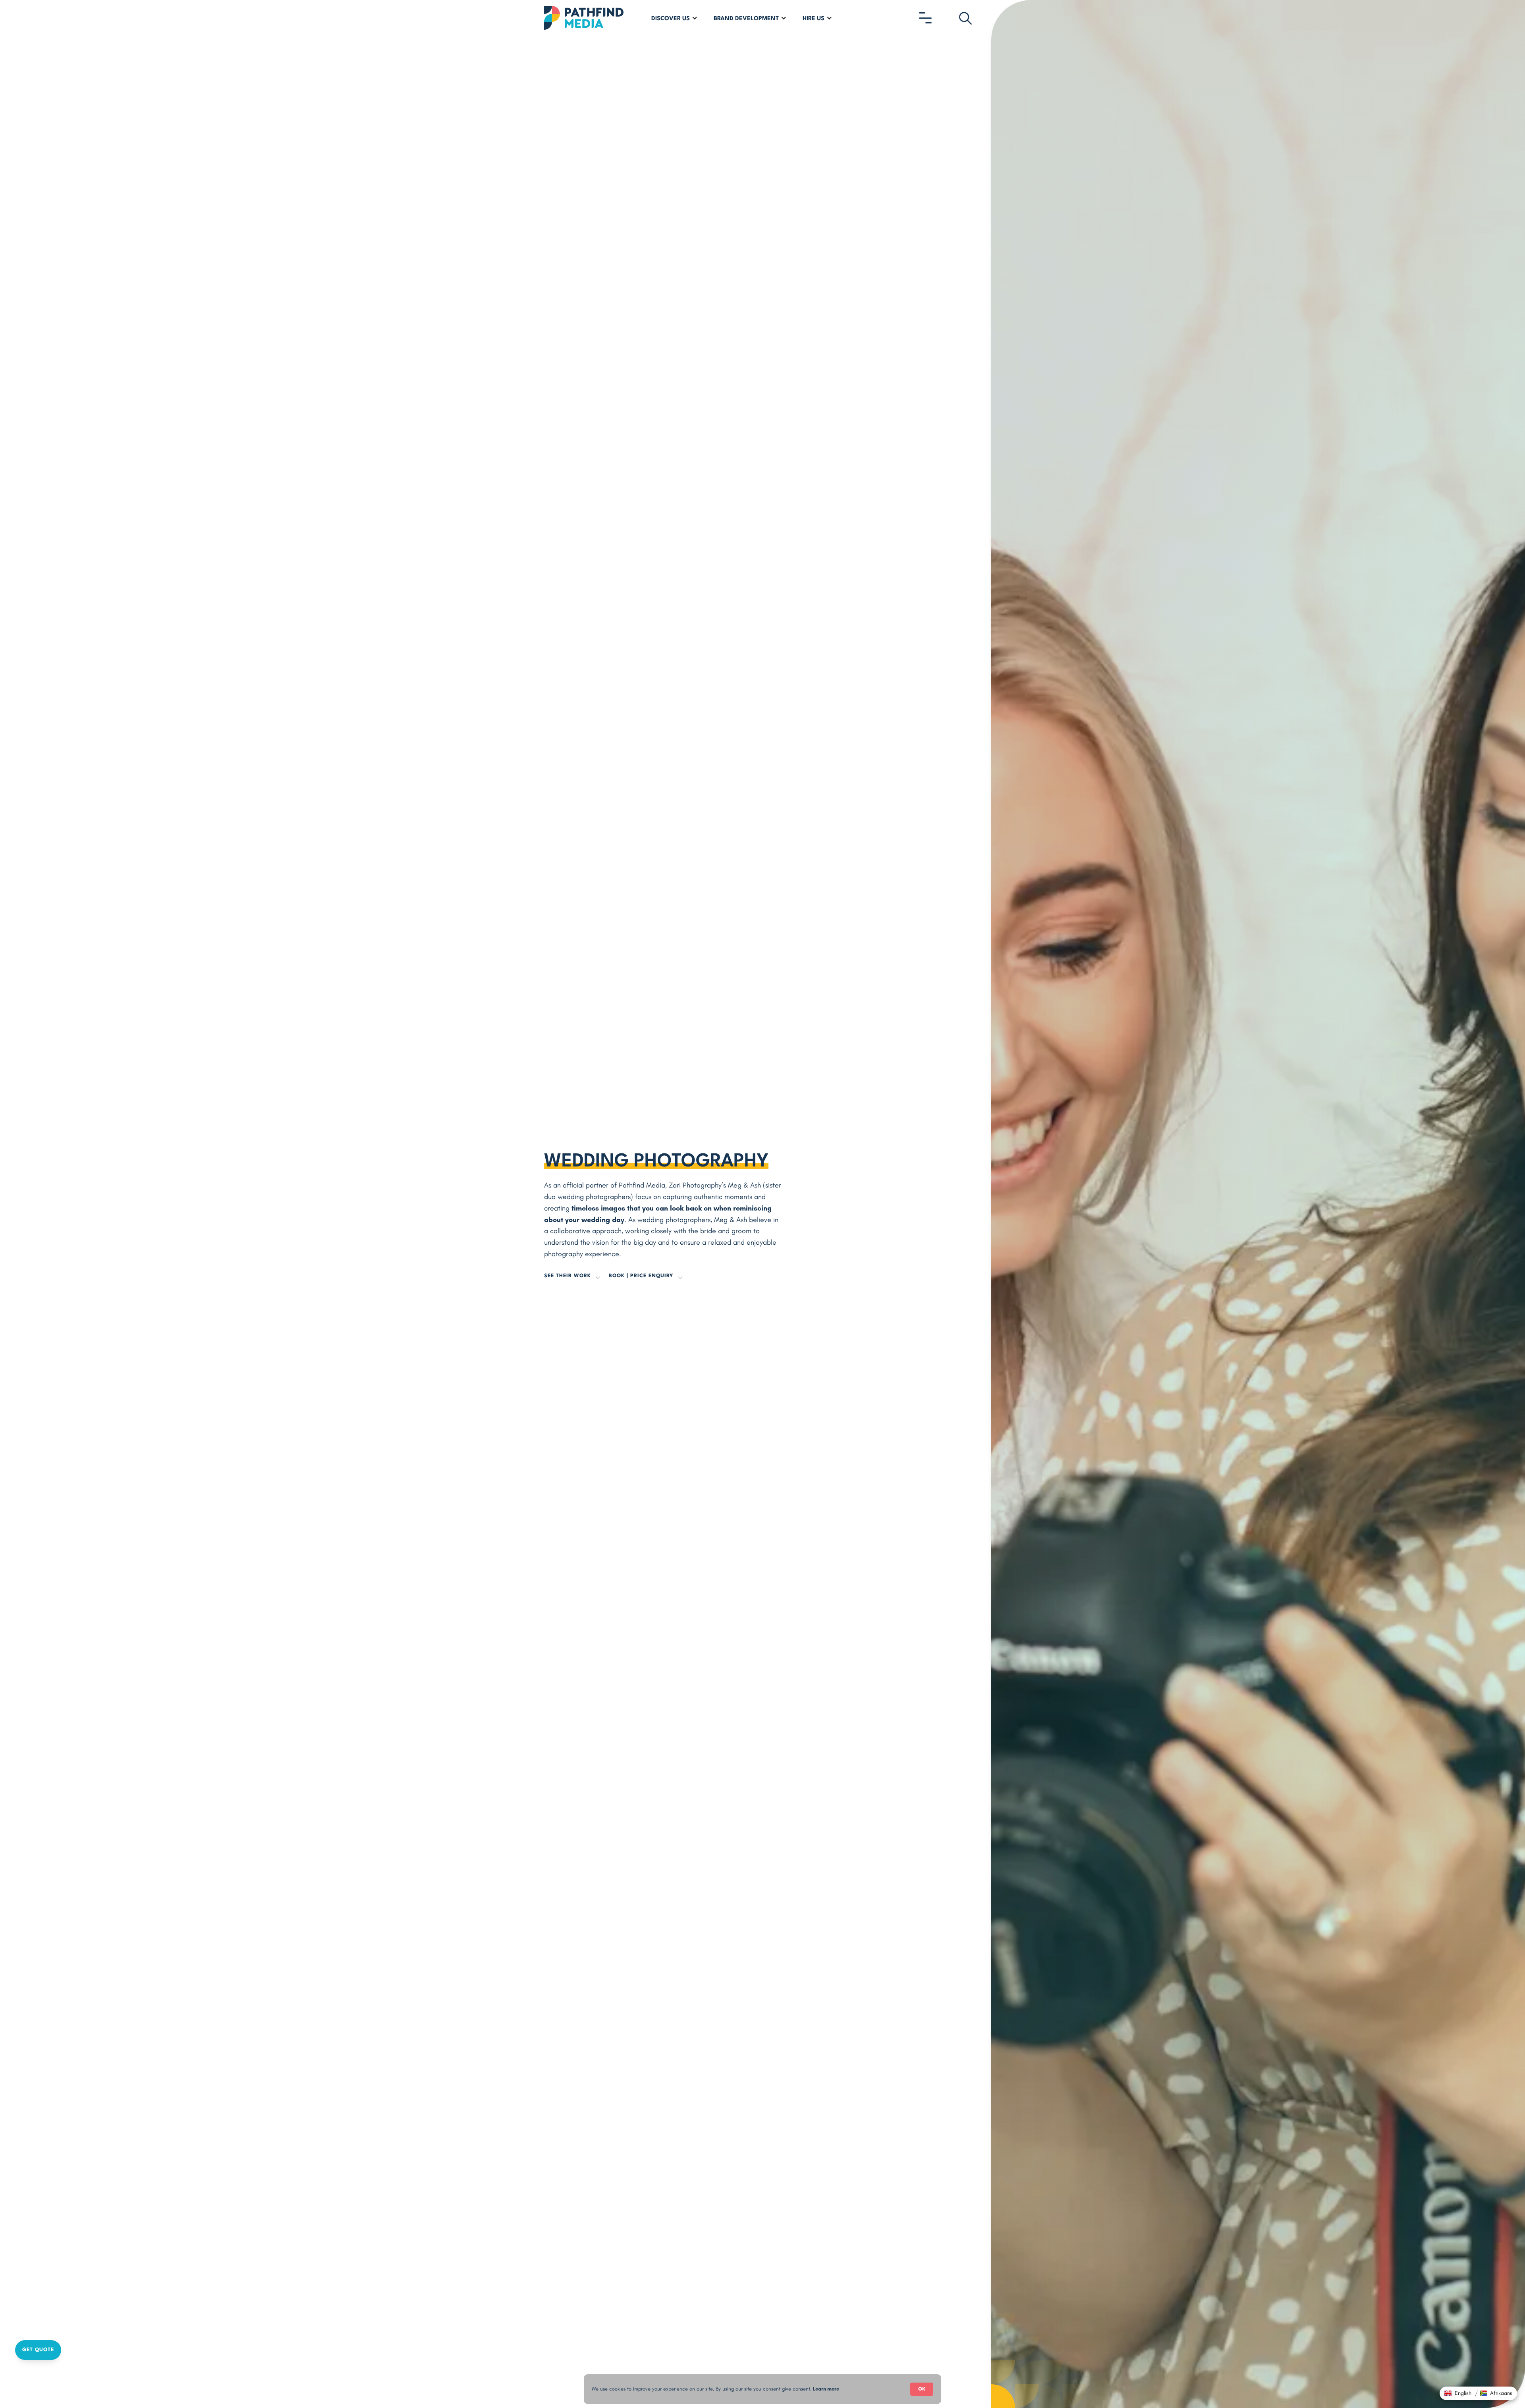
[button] (675, 18)
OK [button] (922, 2389)
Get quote (38, 2350)
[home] (584, 18)
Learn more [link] (826, 2389)
